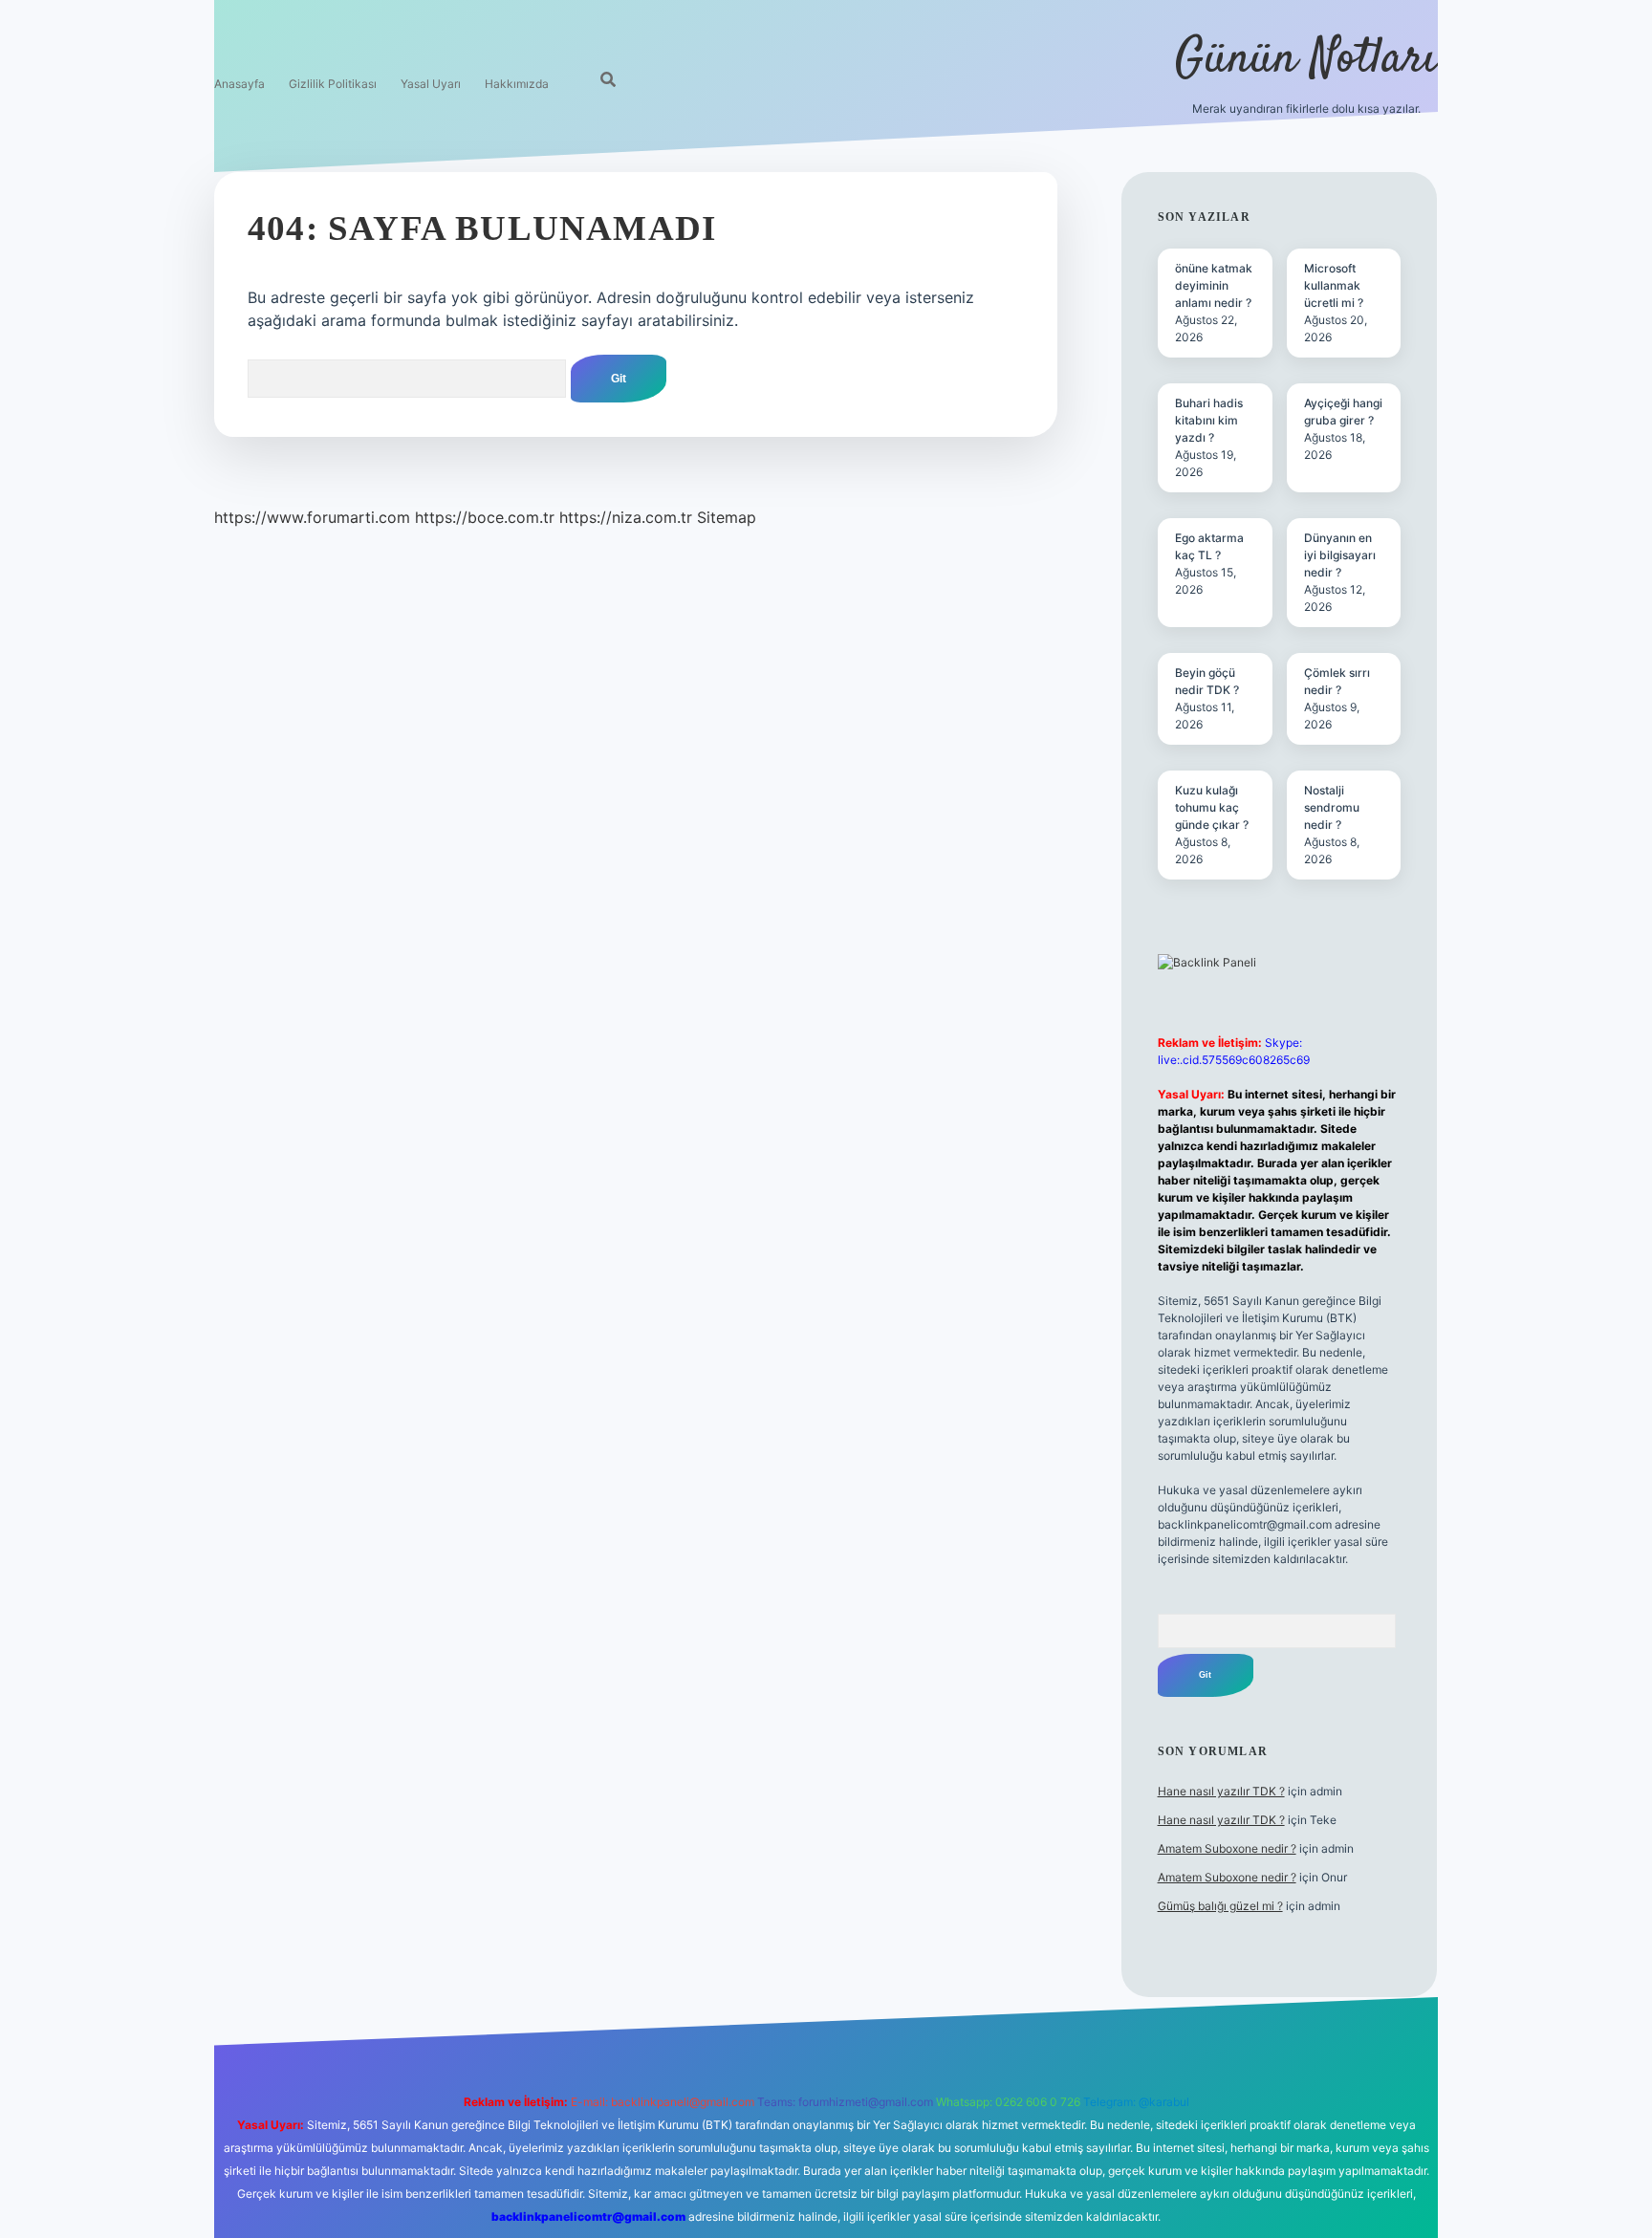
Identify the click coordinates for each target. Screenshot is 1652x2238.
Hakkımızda (517, 84)
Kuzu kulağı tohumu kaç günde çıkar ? (1212, 807)
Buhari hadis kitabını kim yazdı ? (1209, 420)
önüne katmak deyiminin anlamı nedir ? (1214, 285)
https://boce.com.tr (485, 517)
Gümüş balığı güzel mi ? (1220, 1906)
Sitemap (727, 517)
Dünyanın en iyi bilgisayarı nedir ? (1340, 555)
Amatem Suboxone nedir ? (1227, 1848)
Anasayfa (239, 84)
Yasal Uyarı (431, 84)
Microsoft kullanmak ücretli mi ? (1334, 285)
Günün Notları (1306, 60)
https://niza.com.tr (626, 517)
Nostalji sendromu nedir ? (1332, 807)
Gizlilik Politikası (333, 84)
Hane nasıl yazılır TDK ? (1221, 1791)
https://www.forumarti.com (312, 517)
